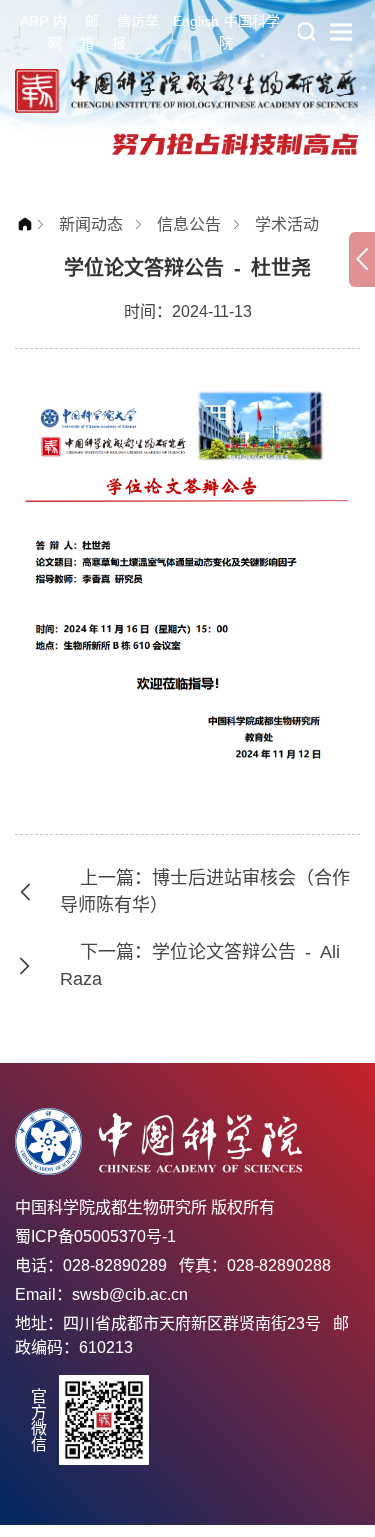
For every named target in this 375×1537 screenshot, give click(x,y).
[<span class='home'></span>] (30, 224)
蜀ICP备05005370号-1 (95, 1236)
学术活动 (287, 224)
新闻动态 (91, 224)
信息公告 (189, 224)
